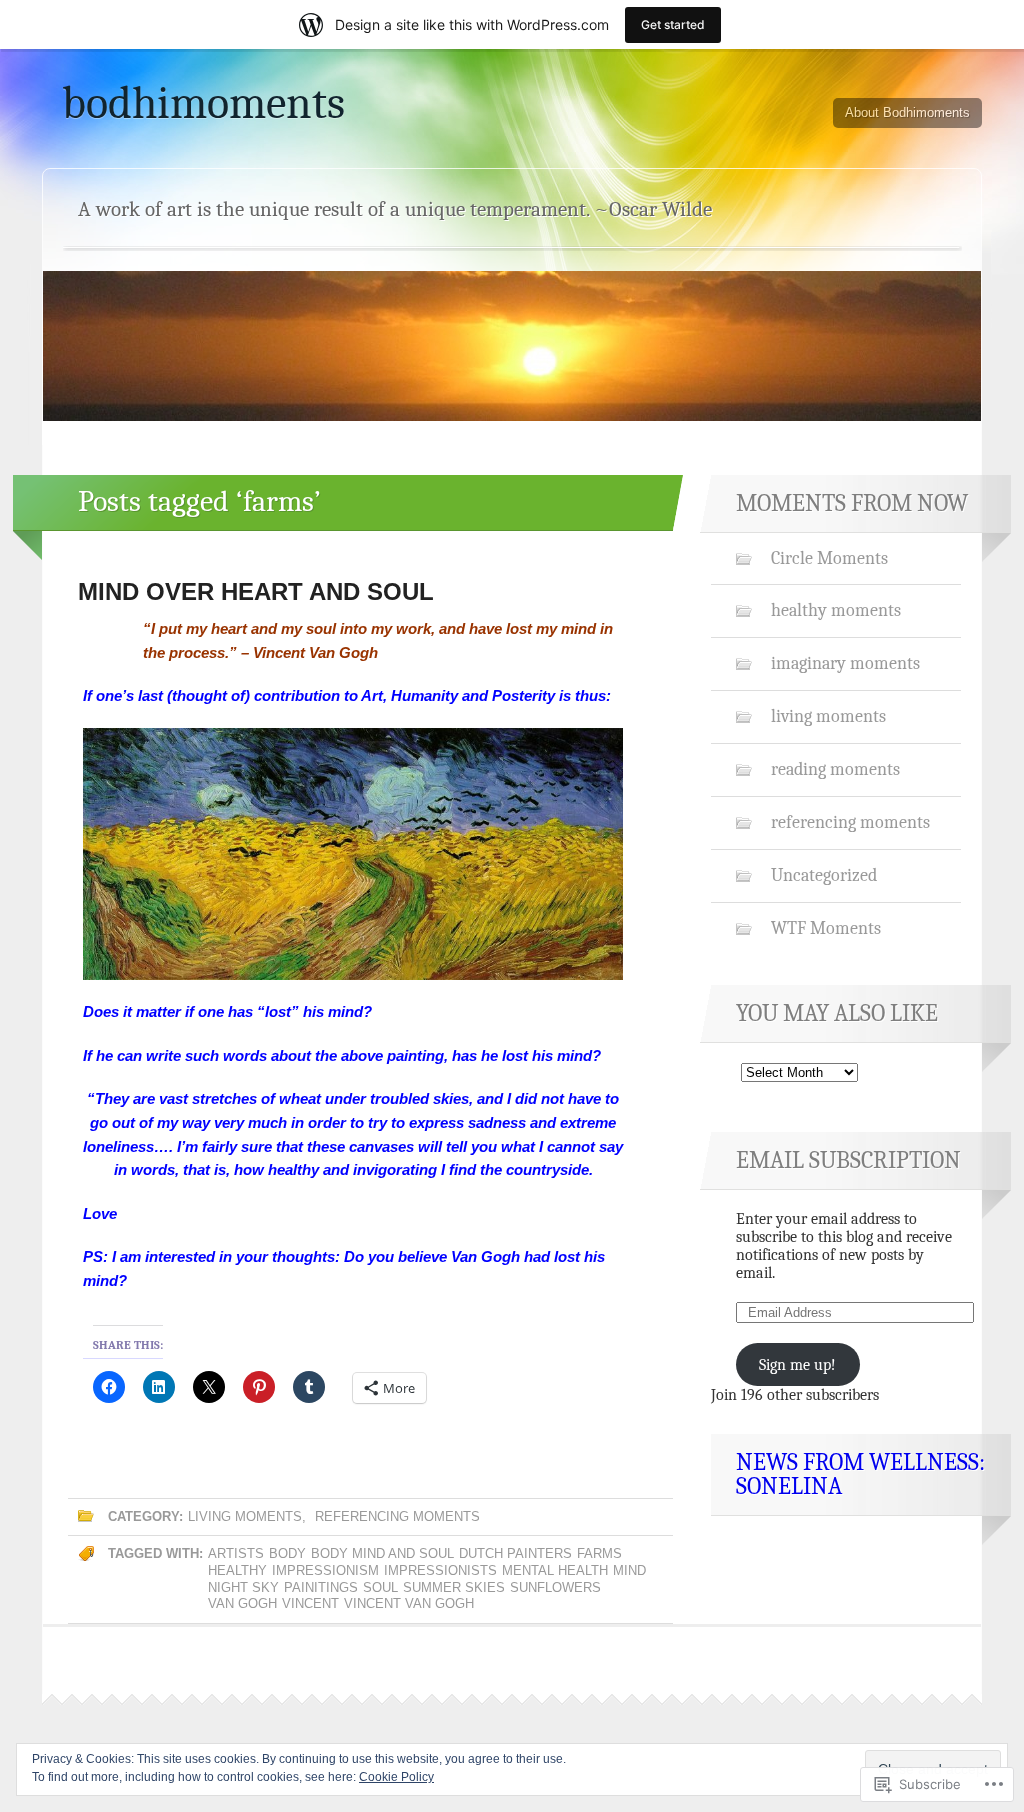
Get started (673, 24)
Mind (629, 1570)
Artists (236, 1553)
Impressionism (325, 1570)
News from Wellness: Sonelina (860, 1474)
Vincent (310, 1603)
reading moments (835, 769)
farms (599, 1553)
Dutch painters (515, 1553)
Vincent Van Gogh (409, 1603)
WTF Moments (826, 928)
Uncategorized (824, 875)
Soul (380, 1587)
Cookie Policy (396, 1777)
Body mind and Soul (382, 1553)
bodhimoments (203, 103)
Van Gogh (242, 1603)
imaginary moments (845, 663)
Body (287, 1553)
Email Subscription (848, 1160)
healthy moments (836, 610)
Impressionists (440, 1570)
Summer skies (454, 1587)
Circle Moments (829, 558)
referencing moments (397, 1516)
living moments (245, 1516)
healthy (237, 1570)
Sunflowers (555, 1587)
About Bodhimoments (907, 112)
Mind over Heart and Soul (256, 591)
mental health (555, 1570)
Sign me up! (797, 1365)
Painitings (321, 1587)
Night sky (243, 1587)
